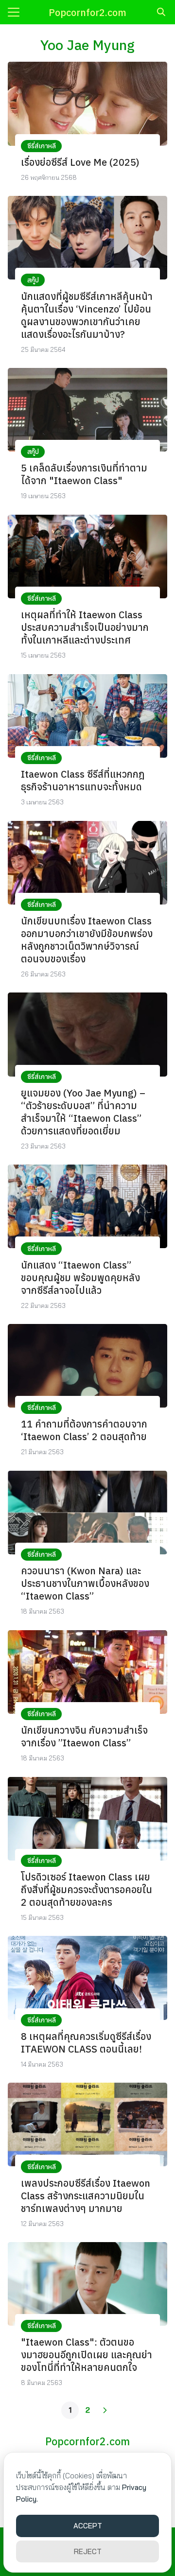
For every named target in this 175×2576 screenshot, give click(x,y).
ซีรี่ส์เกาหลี (42, 146)
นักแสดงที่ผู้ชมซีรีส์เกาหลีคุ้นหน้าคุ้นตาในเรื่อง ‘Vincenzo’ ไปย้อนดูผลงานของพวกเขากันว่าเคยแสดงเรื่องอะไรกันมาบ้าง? (87, 315)
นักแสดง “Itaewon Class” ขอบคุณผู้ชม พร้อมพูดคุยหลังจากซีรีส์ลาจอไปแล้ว (80, 1278)
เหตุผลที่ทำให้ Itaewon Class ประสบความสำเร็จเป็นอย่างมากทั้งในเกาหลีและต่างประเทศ (85, 627)
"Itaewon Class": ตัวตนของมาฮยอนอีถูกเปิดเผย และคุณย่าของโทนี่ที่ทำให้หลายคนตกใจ (87, 2355)
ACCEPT (88, 2526)
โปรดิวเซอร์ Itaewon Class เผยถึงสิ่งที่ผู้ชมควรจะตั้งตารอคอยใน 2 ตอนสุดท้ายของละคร (87, 1889)
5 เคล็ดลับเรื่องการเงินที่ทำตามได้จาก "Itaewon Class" (84, 474)
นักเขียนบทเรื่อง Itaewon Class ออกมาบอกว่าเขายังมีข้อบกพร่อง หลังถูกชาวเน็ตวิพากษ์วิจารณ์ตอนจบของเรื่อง (87, 940)
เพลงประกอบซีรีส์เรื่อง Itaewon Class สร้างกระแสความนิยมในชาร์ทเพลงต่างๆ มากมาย (86, 2196)
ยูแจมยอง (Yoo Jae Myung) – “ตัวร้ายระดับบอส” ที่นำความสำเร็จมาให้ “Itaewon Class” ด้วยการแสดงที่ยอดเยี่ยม (83, 1112)
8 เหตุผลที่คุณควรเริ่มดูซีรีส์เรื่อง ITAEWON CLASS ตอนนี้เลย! (86, 2043)
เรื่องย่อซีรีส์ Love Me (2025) (80, 162)
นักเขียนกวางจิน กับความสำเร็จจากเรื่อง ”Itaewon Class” (84, 1736)
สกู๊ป (33, 280)
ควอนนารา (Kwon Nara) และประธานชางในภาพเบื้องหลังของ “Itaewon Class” (85, 1583)
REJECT (88, 2551)
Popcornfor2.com (87, 12)
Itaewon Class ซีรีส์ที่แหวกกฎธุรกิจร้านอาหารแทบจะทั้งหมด (83, 780)
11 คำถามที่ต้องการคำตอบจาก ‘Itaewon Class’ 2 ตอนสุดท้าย (84, 1430)
